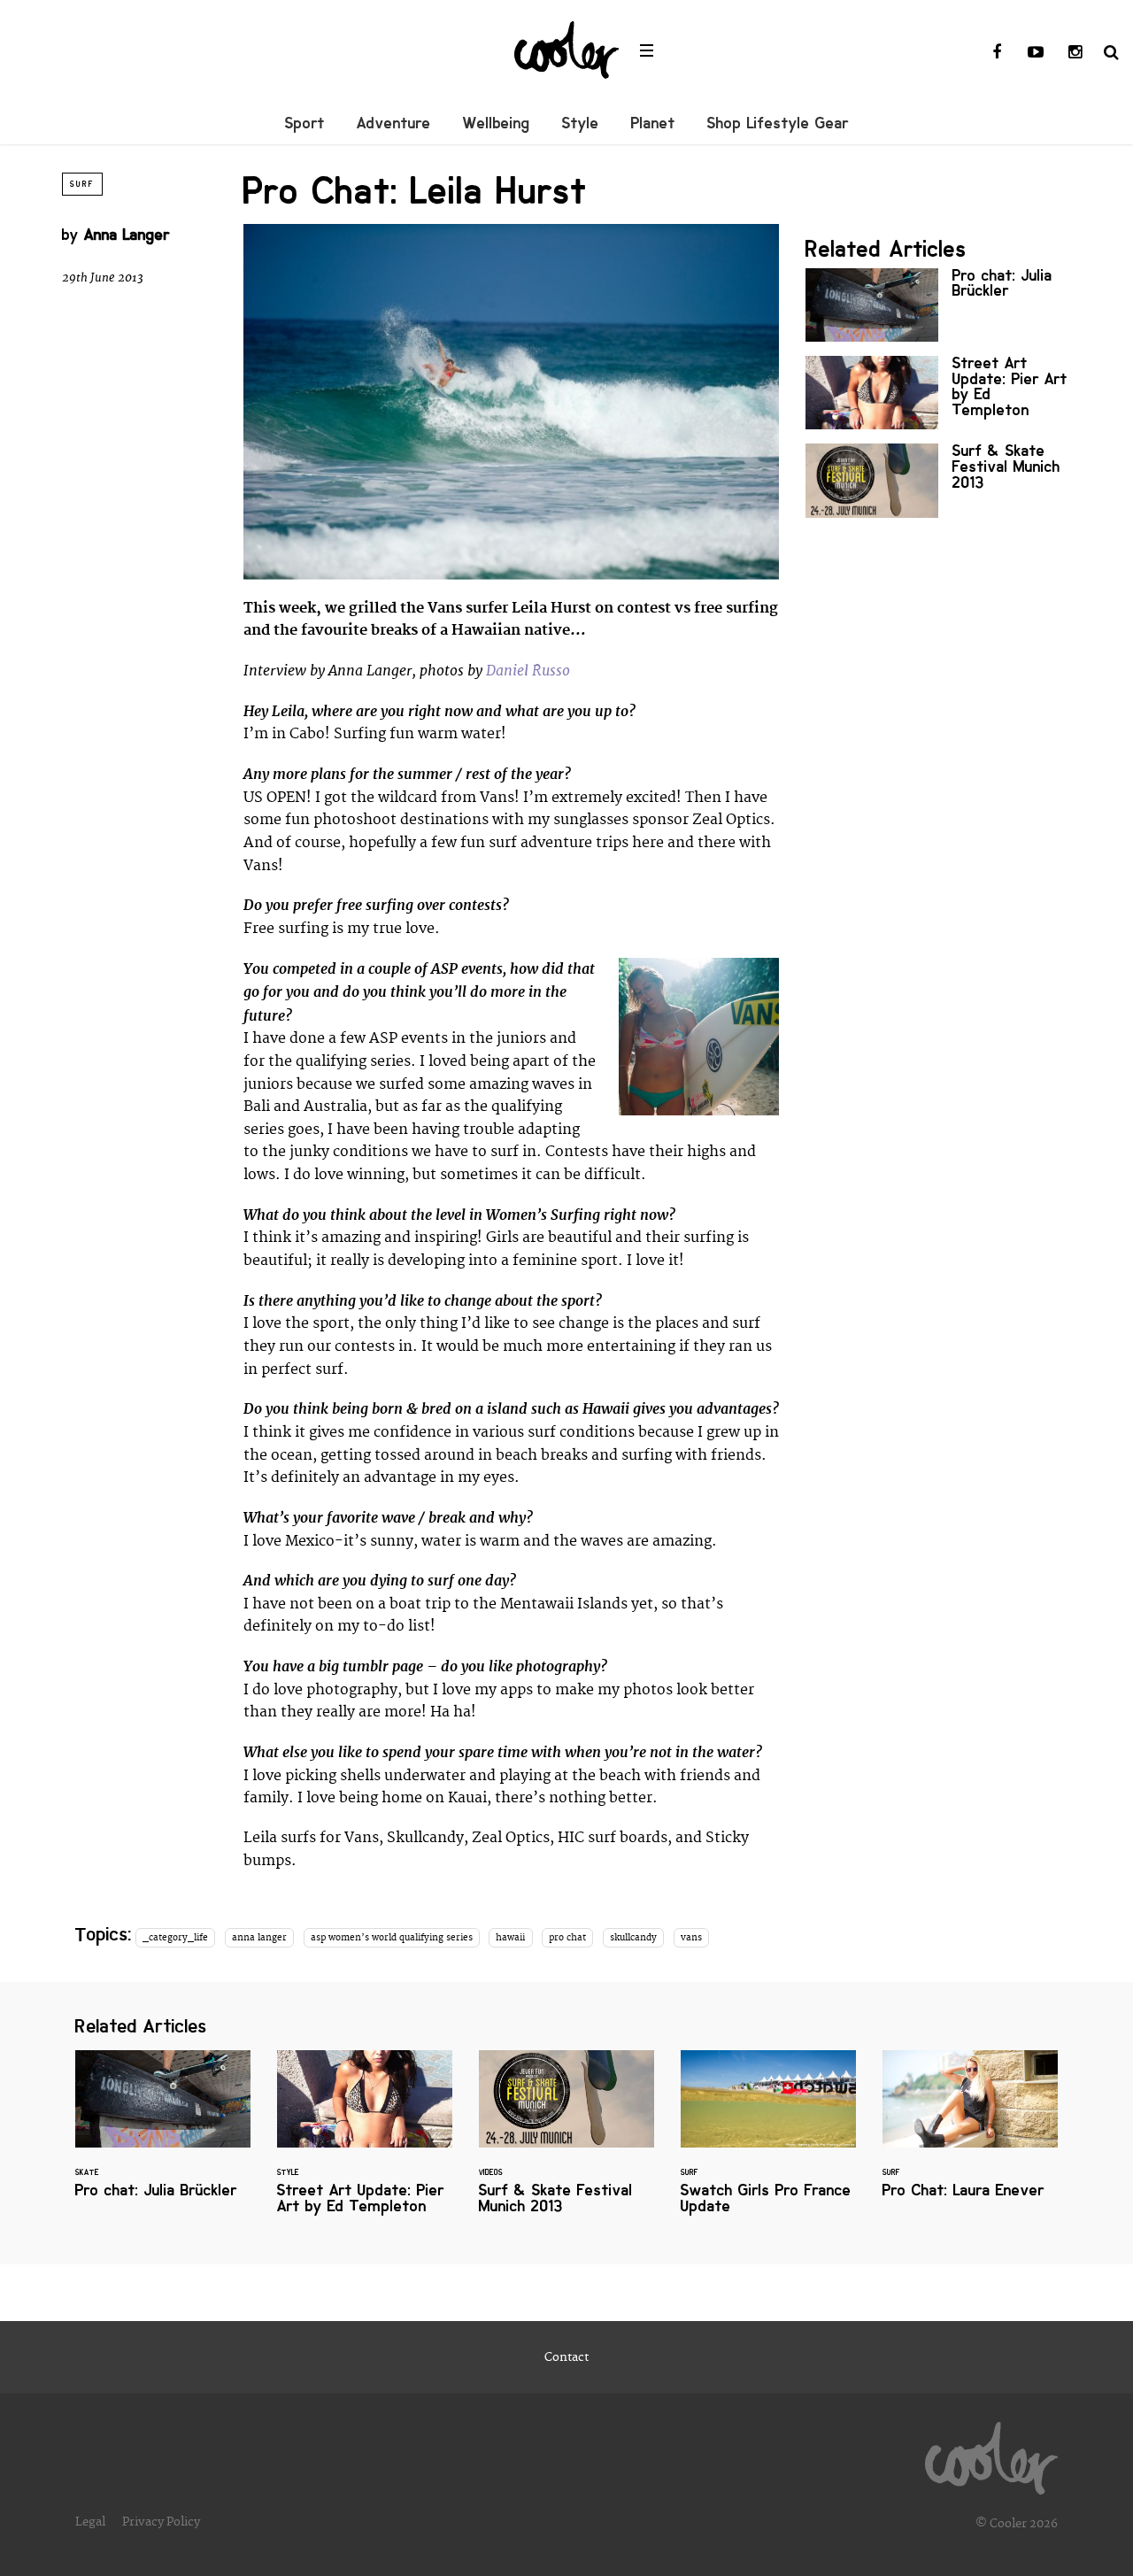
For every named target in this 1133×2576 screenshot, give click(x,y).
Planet (653, 123)
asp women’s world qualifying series (392, 1938)
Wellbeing (497, 123)
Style (581, 123)
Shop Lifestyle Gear (778, 123)
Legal (90, 2522)
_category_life (175, 1938)
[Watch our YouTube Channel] (1036, 53)
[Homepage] (991, 2454)
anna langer (259, 1938)
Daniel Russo (528, 671)
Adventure (394, 123)
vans (691, 1938)
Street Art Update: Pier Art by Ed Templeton (938, 393)
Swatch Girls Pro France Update (768, 2143)
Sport (305, 123)
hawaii (510, 1938)
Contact (566, 2357)
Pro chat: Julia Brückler (938, 305)
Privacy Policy (161, 2522)
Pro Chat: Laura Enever (970, 2135)
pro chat (567, 1938)
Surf (82, 184)
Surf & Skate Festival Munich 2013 (938, 480)
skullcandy (633, 1938)
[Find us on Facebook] (997, 53)
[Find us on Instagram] (1075, 53)
